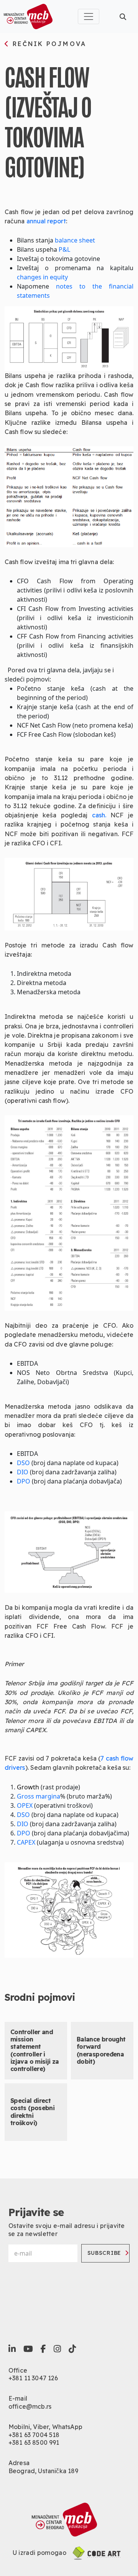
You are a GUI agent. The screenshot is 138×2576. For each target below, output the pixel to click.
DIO (23, 1472)
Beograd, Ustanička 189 (44, 2471)
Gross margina (39, 1796)
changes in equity (42, 277)
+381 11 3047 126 (33, 2378)
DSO (23, 1463)
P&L (64, 249)
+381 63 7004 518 (34, 2435)
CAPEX (26, 1842)
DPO (24, 1481)
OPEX (25, 1805)
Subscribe (104, 2253)
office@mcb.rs (30, 2406)
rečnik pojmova (48, 44)
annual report (46, 221)
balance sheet (75, 240)
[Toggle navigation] (89, 17)
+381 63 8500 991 (34, 2442)
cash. (101, 815)
